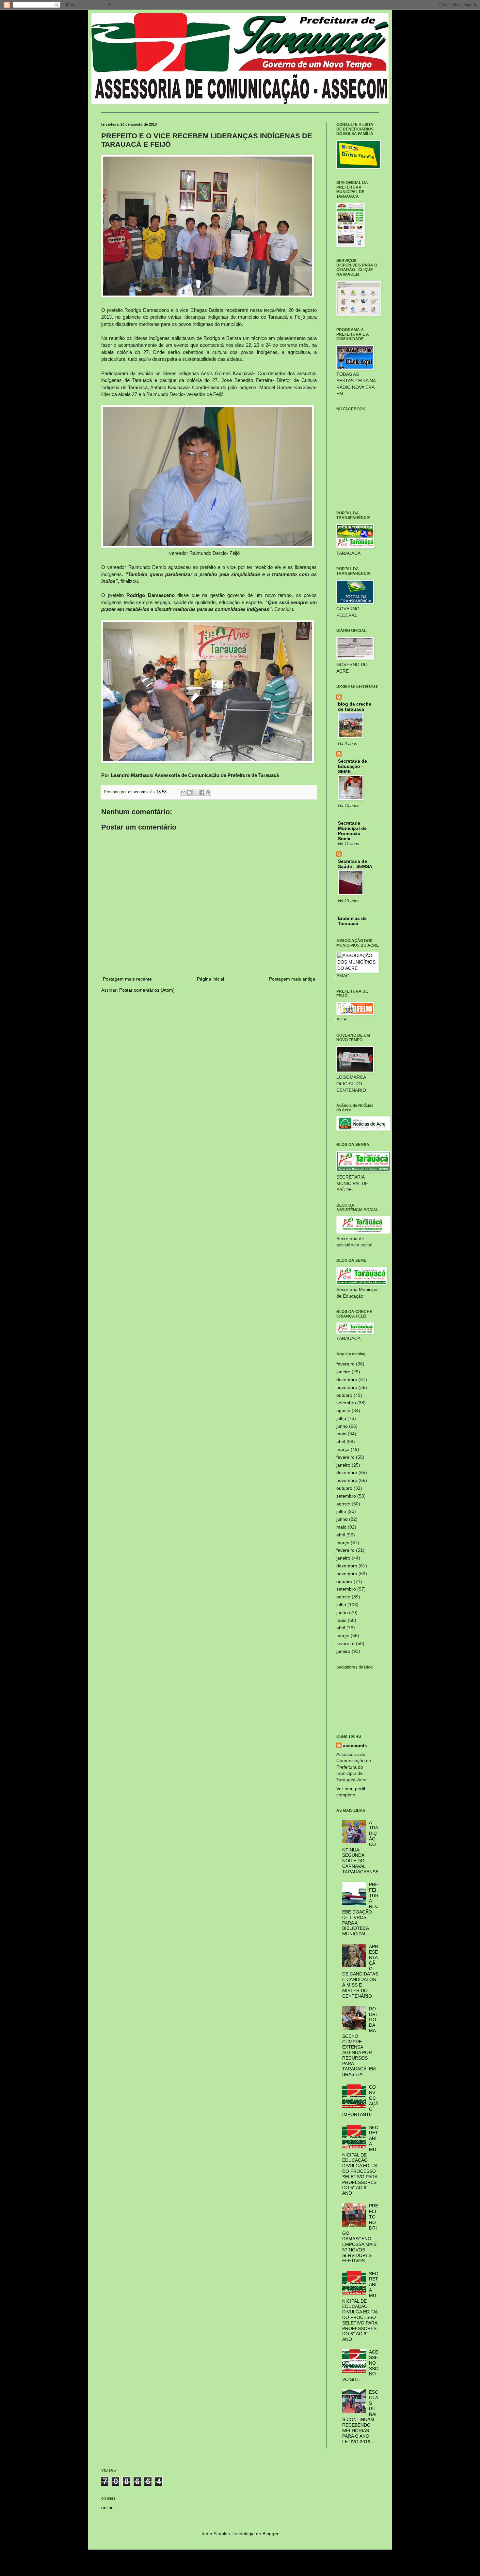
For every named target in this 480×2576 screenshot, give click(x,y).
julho (341, 1418)
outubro (344, 1395)
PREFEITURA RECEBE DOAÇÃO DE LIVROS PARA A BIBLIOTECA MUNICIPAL (360, 1909)
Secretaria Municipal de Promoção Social (352, 831)
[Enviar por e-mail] (183, 792)
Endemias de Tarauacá (352, 921)
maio (341, 1434)
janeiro (343, 1372)
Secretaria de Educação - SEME (352, 766)
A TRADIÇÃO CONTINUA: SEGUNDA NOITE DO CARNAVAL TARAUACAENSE (360, 1847)
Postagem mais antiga (292, 979)
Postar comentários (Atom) (147, 990)
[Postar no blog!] (189, 792)
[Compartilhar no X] (196, 792)
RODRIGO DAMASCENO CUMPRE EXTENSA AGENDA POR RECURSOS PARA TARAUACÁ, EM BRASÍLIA (360, 2042)
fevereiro (345, 1364)
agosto (343, 1410)
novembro (347, 1387)
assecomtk (355, 1745)
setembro (346, 1403)
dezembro (347, 1379)
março (343, 1449)
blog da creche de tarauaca (355, 707)
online (107, 2507)
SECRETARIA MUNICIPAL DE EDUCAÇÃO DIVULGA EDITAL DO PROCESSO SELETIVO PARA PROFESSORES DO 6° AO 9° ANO (360, 2160)
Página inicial (210, 979)
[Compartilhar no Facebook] (202, 792)
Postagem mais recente (127, 979)
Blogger (270, 2534)
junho (342, 1426)
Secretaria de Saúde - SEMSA (355, 864)
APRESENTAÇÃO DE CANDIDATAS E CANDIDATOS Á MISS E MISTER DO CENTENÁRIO (360, 1971)
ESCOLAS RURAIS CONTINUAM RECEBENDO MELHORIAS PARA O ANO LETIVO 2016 (360, 2417)
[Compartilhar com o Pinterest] (208, 792)
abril (341, 1441)
